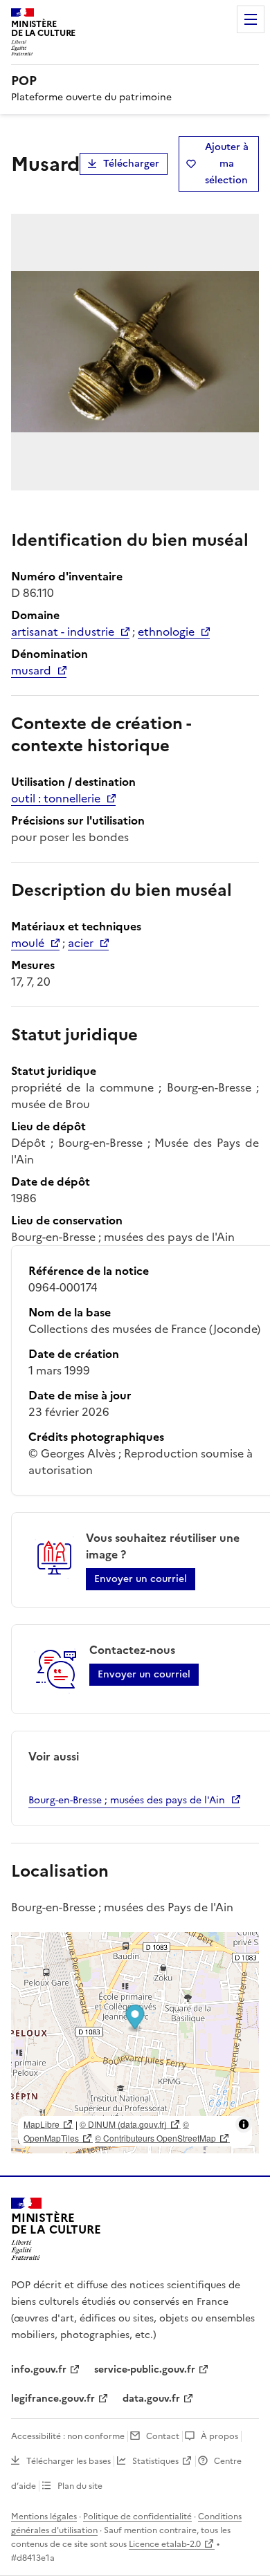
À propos (219, 2436)
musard (31, 670)
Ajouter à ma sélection (227, 164)
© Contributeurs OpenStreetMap (155, 2138)
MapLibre (42, 2124)
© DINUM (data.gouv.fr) (123, 2124)
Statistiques (155, 2461)
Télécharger (131, 164)
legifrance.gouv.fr (53, 2399)
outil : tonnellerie (56, 798)
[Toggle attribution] (244, 2124)
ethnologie (166, 632)
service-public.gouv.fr (145, 2370)
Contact (163, 2436)
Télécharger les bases (69, 2461)
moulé (28, 943)
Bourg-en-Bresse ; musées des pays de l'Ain (127, 1800)
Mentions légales (44, 2517)
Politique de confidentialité (137, 2517)
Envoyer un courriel (141, 1579)
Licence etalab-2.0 (165, 2544)
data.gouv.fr (151, 2399)
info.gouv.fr (39, 2370)
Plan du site (80, 2486)
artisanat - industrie (63, 632)
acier (81, 943)
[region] (135, 2043)
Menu (251, 19)
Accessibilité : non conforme (68, 2436)
